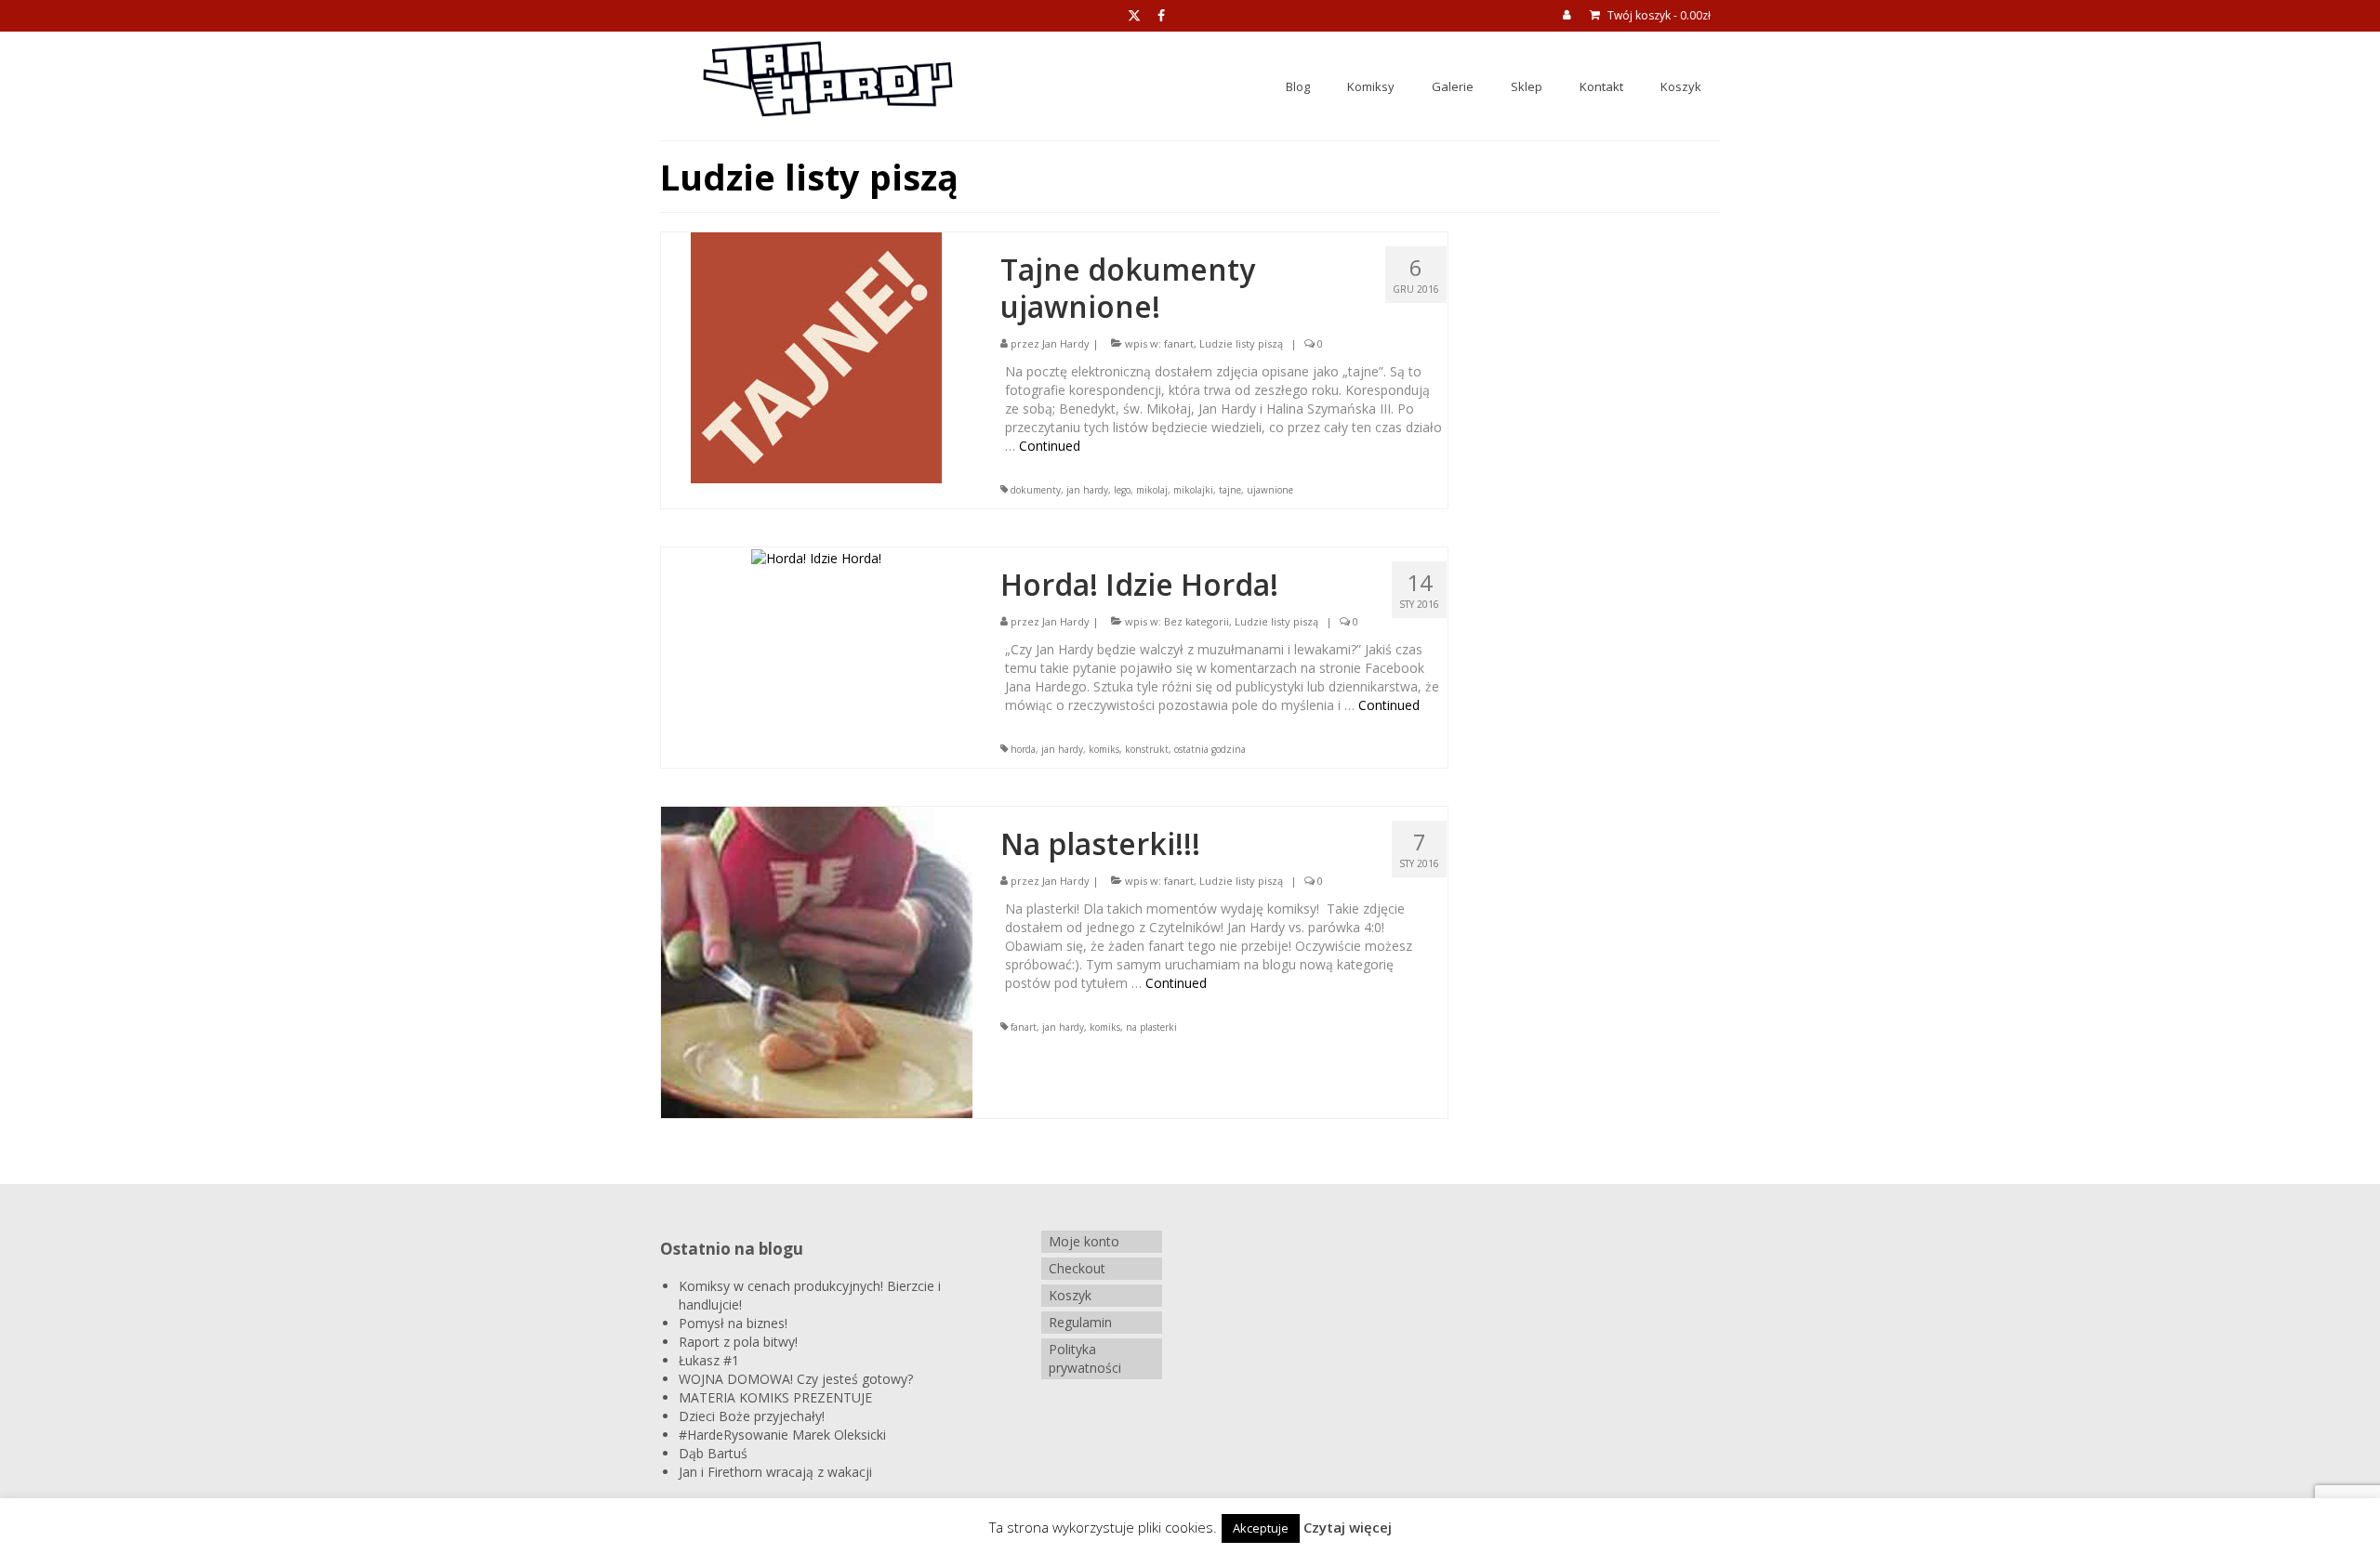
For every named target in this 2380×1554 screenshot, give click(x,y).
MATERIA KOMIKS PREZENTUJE (775, 1397)
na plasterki (1151, 1027)
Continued (1050, 446)
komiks (1104, 749)
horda (1023, 749)
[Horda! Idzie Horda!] (816, 556)
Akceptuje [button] (1261, 1528)
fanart (1179, 343)
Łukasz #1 (709, 1360)
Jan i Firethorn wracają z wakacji (775, 1472)
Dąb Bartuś (713, 1453)
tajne (1230, 490)
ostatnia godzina (1210, 749)
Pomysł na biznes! (733, 1323)
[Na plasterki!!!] (817, 961)
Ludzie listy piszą (1241, 343)
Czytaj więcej (1348, 1527)
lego (1122, 490)
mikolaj (1152, 490)
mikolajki (1193, 490)
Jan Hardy (1066, 343)
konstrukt (1147, 749)
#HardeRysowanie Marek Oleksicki (782, 1435)
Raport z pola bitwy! (738, 1342)
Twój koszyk (1658, 15)
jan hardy (1087, 490)
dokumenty (1036, 490)
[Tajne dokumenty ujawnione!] (816, 356)
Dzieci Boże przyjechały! (752, 1416)
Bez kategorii (1197, 621)
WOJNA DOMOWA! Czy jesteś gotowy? (796, 1379)
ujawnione (1270, 490)
